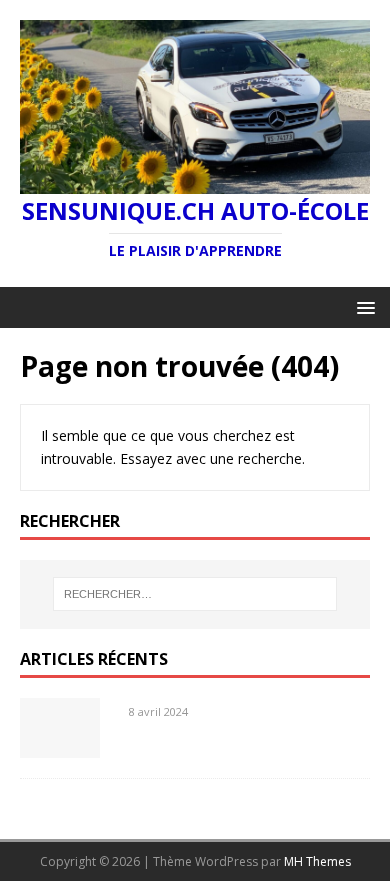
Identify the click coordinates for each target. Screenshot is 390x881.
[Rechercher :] (195, 594)
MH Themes (317, 861)
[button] (362, 306)
